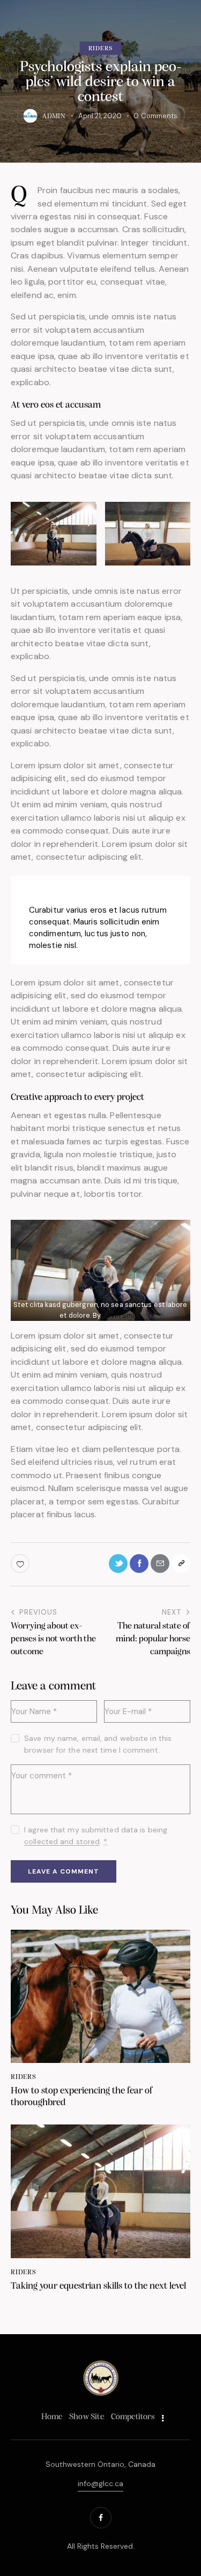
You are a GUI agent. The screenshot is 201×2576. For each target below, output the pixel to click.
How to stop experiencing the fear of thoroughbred (82, 2097)
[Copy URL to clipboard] (181, 1564)
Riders (100, 49)
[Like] (21, 1564)
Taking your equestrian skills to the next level (98, 2287)
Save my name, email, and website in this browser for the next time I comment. (98, 1744)
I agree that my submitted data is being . (96, 1836)
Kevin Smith (122, 1315)
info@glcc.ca (100, 2483)
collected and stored (62, 1842)
